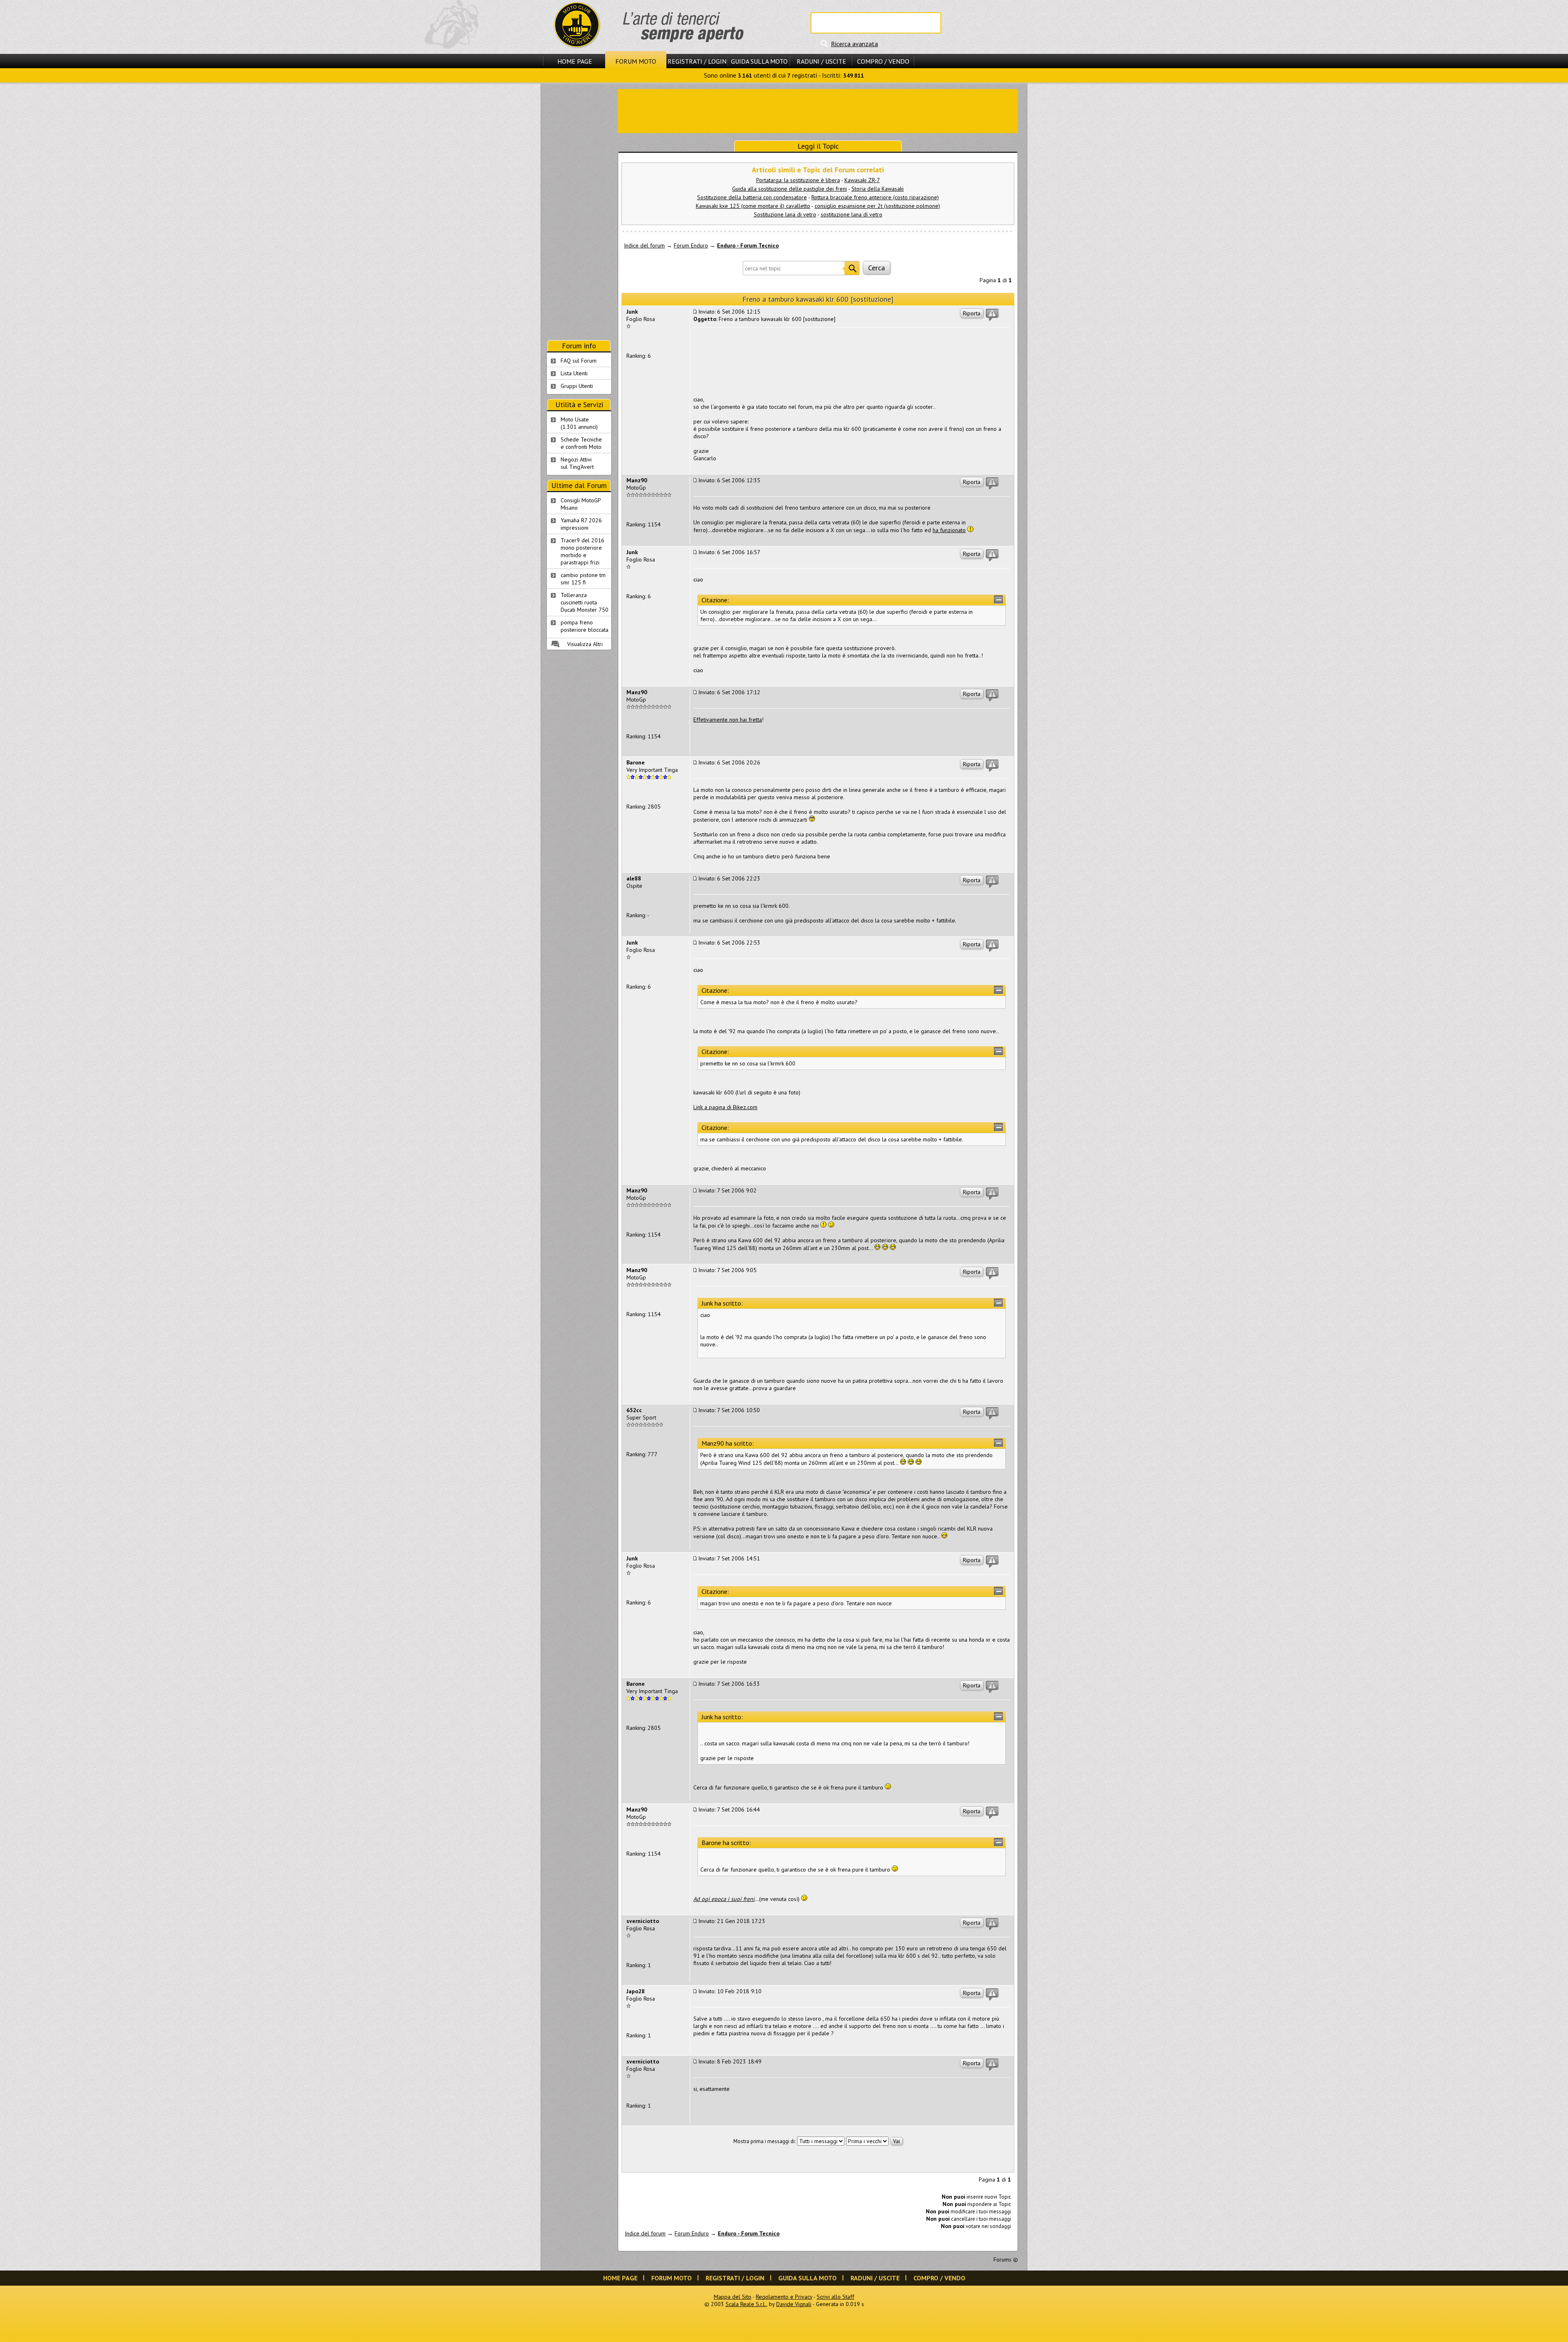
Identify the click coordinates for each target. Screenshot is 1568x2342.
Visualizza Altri (585, 644)
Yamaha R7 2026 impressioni (581, 524)
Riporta (972, 313)
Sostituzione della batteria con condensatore (752, 197)
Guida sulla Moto (759, 61)
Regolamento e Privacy (784, 2297)
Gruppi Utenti (577, 386)
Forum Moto (636, 61)
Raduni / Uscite (821, 61)
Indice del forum (644, 245)
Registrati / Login (697, 61)
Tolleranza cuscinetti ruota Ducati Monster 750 (585, 602)
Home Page (575, 61)
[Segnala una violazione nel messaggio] (992, 315)
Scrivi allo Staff (835, 2297)
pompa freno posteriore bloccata (585, 626)
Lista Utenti (574, 373)
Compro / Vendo (883, 61)
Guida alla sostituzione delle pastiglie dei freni (790, 189)
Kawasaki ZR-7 (862, 180)
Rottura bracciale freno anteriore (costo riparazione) (875, 197)
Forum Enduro (691, 245)
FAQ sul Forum (579, 361)
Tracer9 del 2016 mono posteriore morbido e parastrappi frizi (582, 551)
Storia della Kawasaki (878, 189)
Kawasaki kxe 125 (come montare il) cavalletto (753, 206)
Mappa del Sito (733, 2297)
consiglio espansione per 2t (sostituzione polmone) (877, 206)
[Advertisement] (818, 110)
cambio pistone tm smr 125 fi (583, 579)
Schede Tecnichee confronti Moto (581, 443)
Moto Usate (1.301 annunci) (579, 423)
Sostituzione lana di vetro (785, 214)
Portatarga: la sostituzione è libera (798, 180)
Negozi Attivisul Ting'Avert (577, 463)
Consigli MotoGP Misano (581, 504)
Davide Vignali (794, 2304)
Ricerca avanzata (854, 44)
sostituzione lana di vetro (852, 214)
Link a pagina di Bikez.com (725, 1107)
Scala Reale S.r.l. (746, 2304)
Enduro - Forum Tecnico (748, 245)
